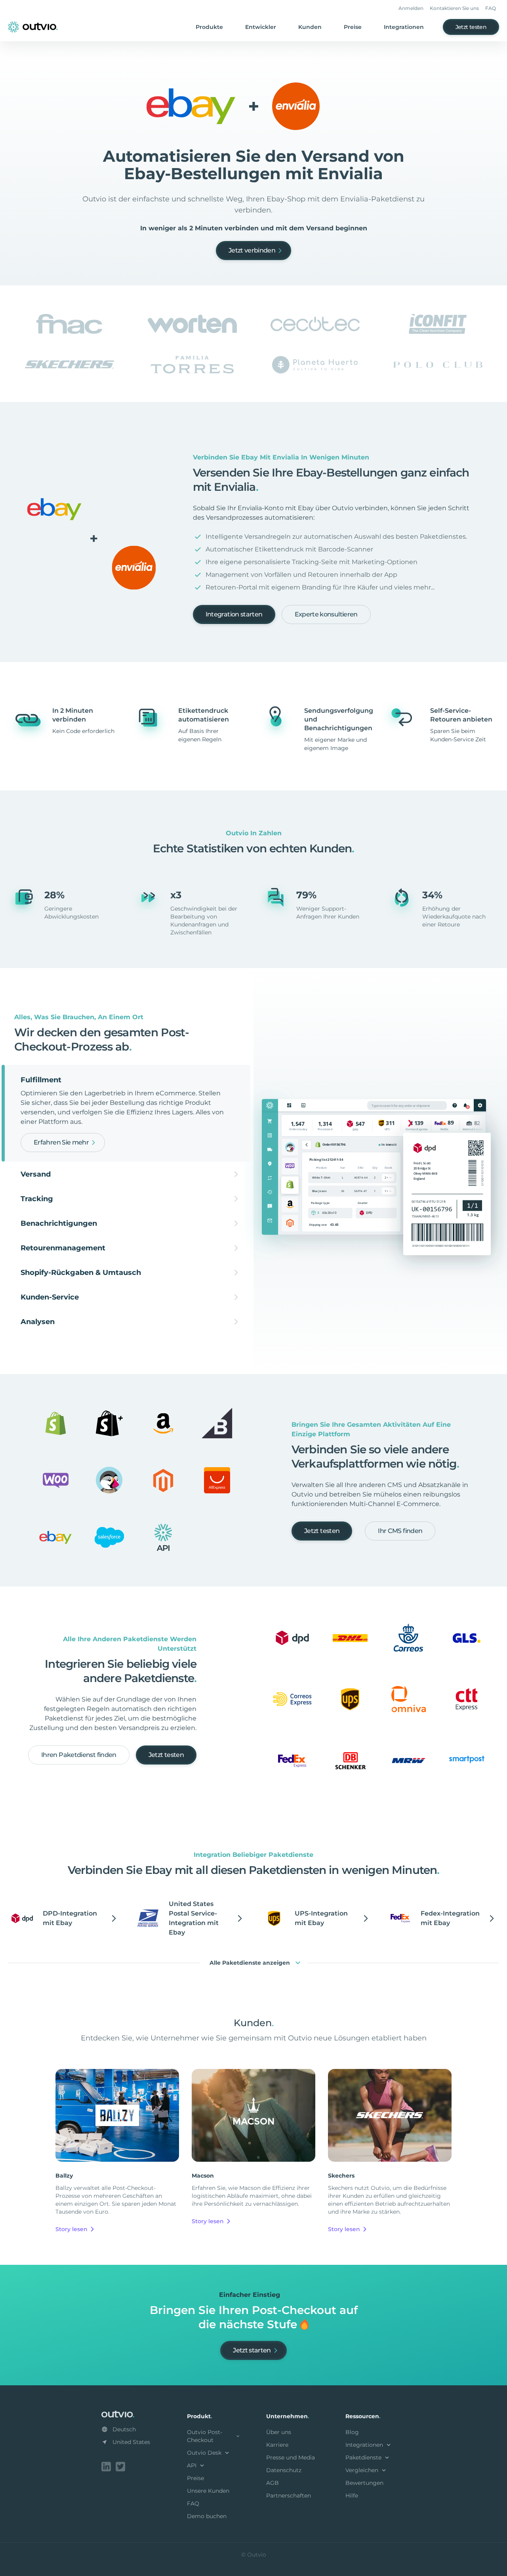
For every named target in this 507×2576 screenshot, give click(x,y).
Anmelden (411, 8)
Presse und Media (291, 2457)
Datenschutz (284, 2470)
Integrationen (404, 27)
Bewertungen (364, 2483)
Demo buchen (207, 2516)
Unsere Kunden (208, 2491)
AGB (273, 2483)
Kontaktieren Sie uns (454, 8)
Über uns (279, 2432)
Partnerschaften (289, 2496)
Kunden (310, 27)
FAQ (491, 8)
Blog (352, 2432)
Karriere (277, 2445)
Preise (353, 27)
